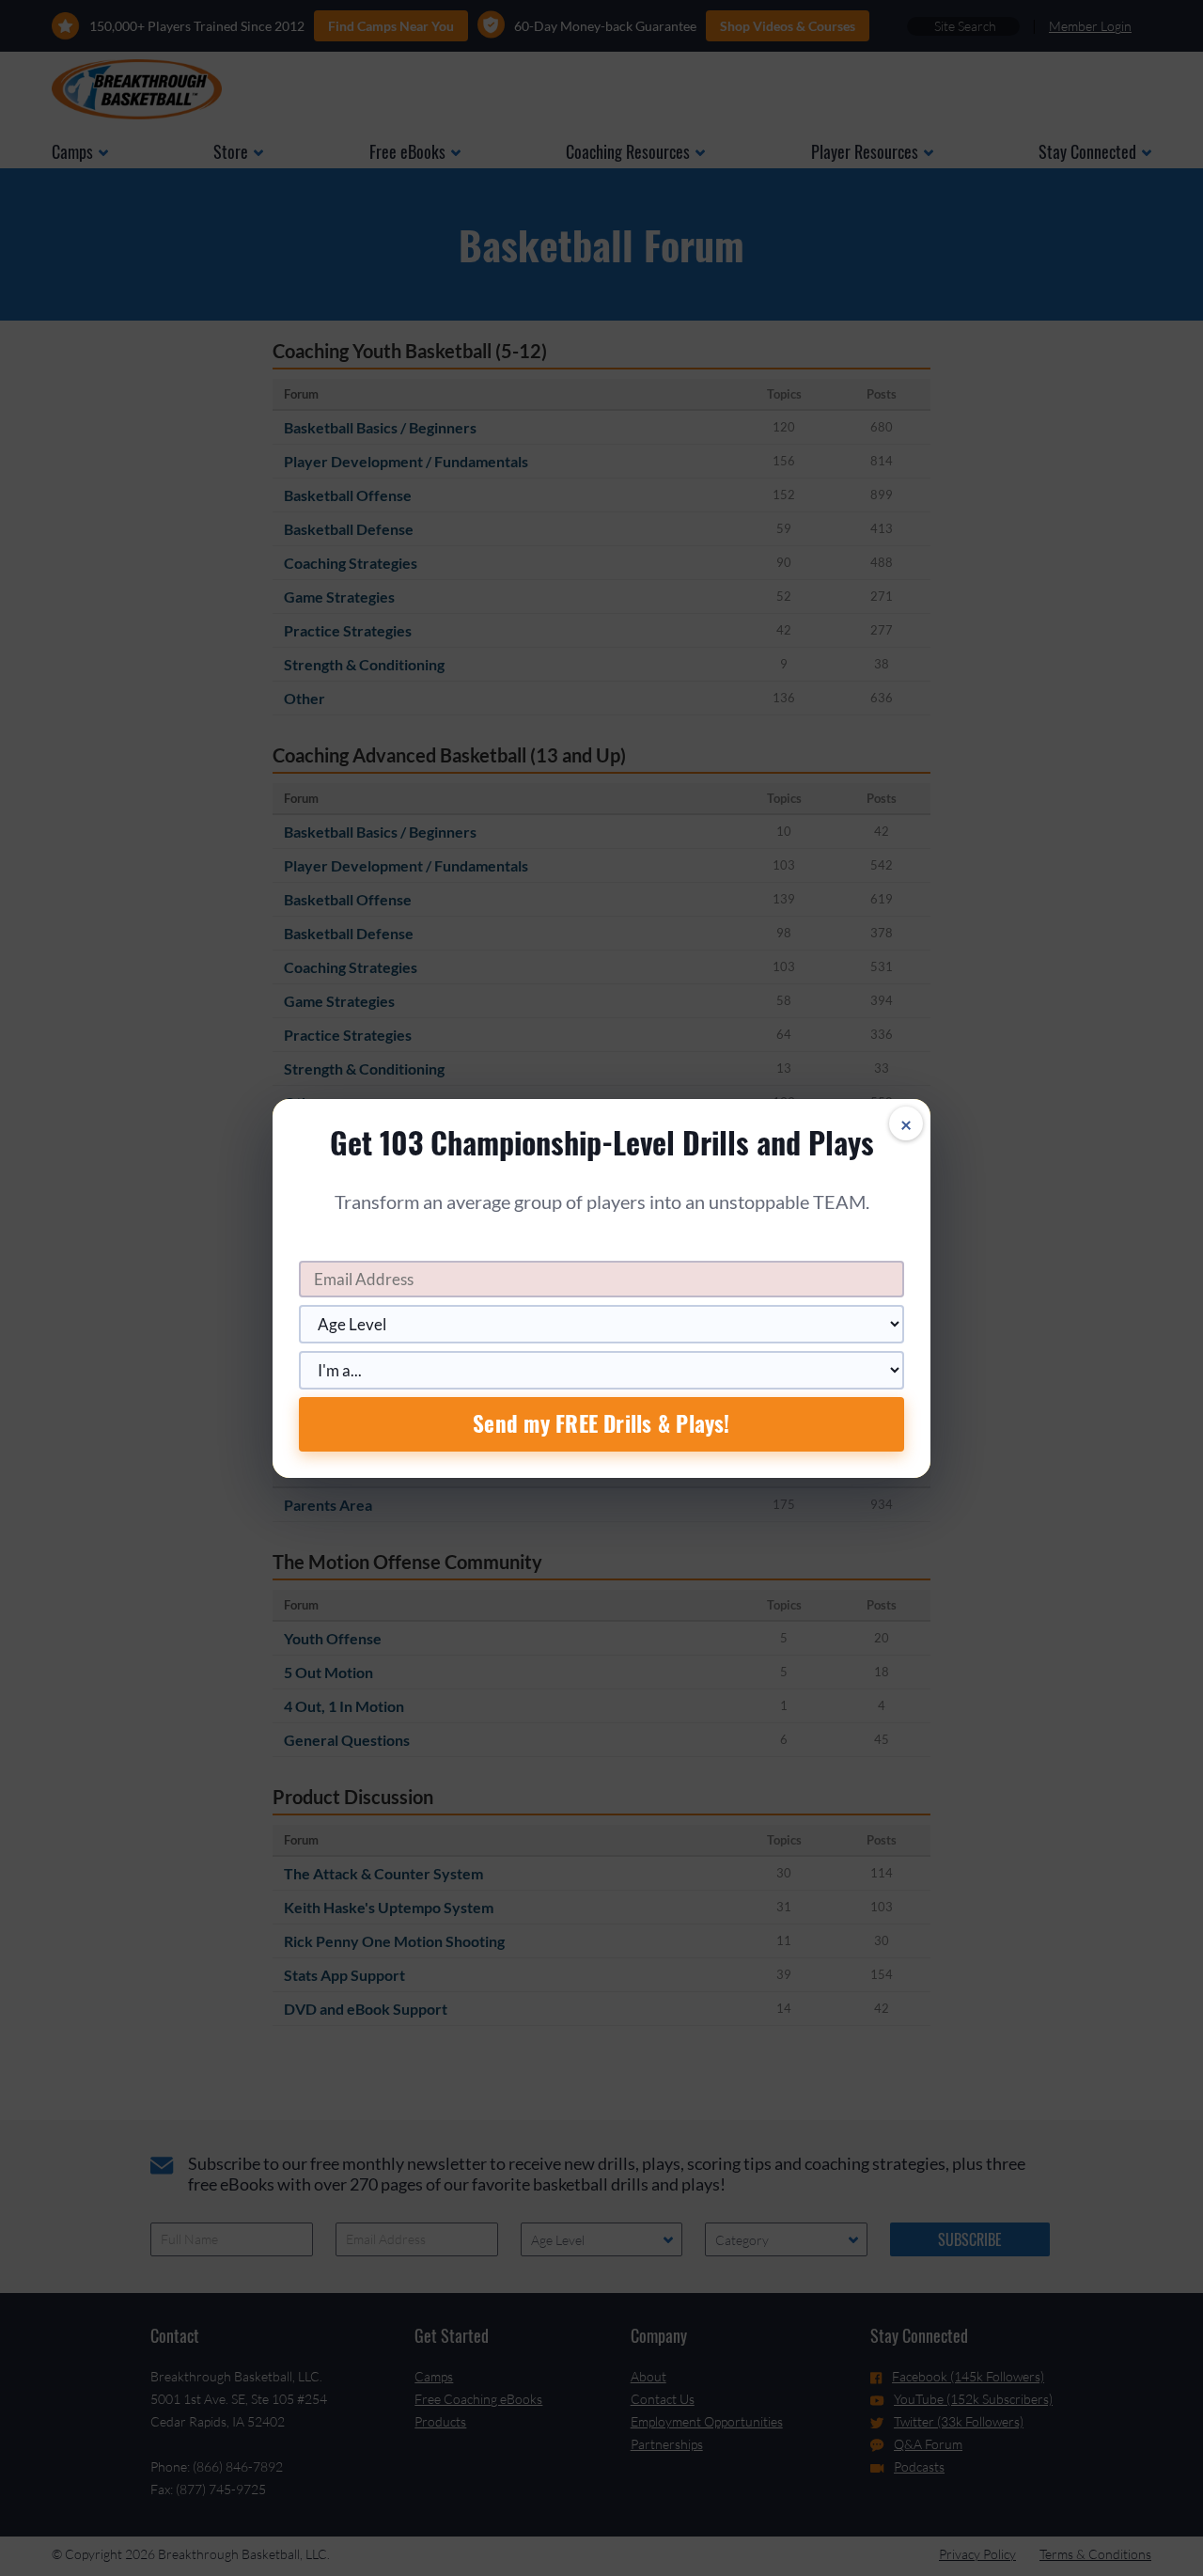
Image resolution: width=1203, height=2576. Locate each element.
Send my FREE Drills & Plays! (601, 1423)
